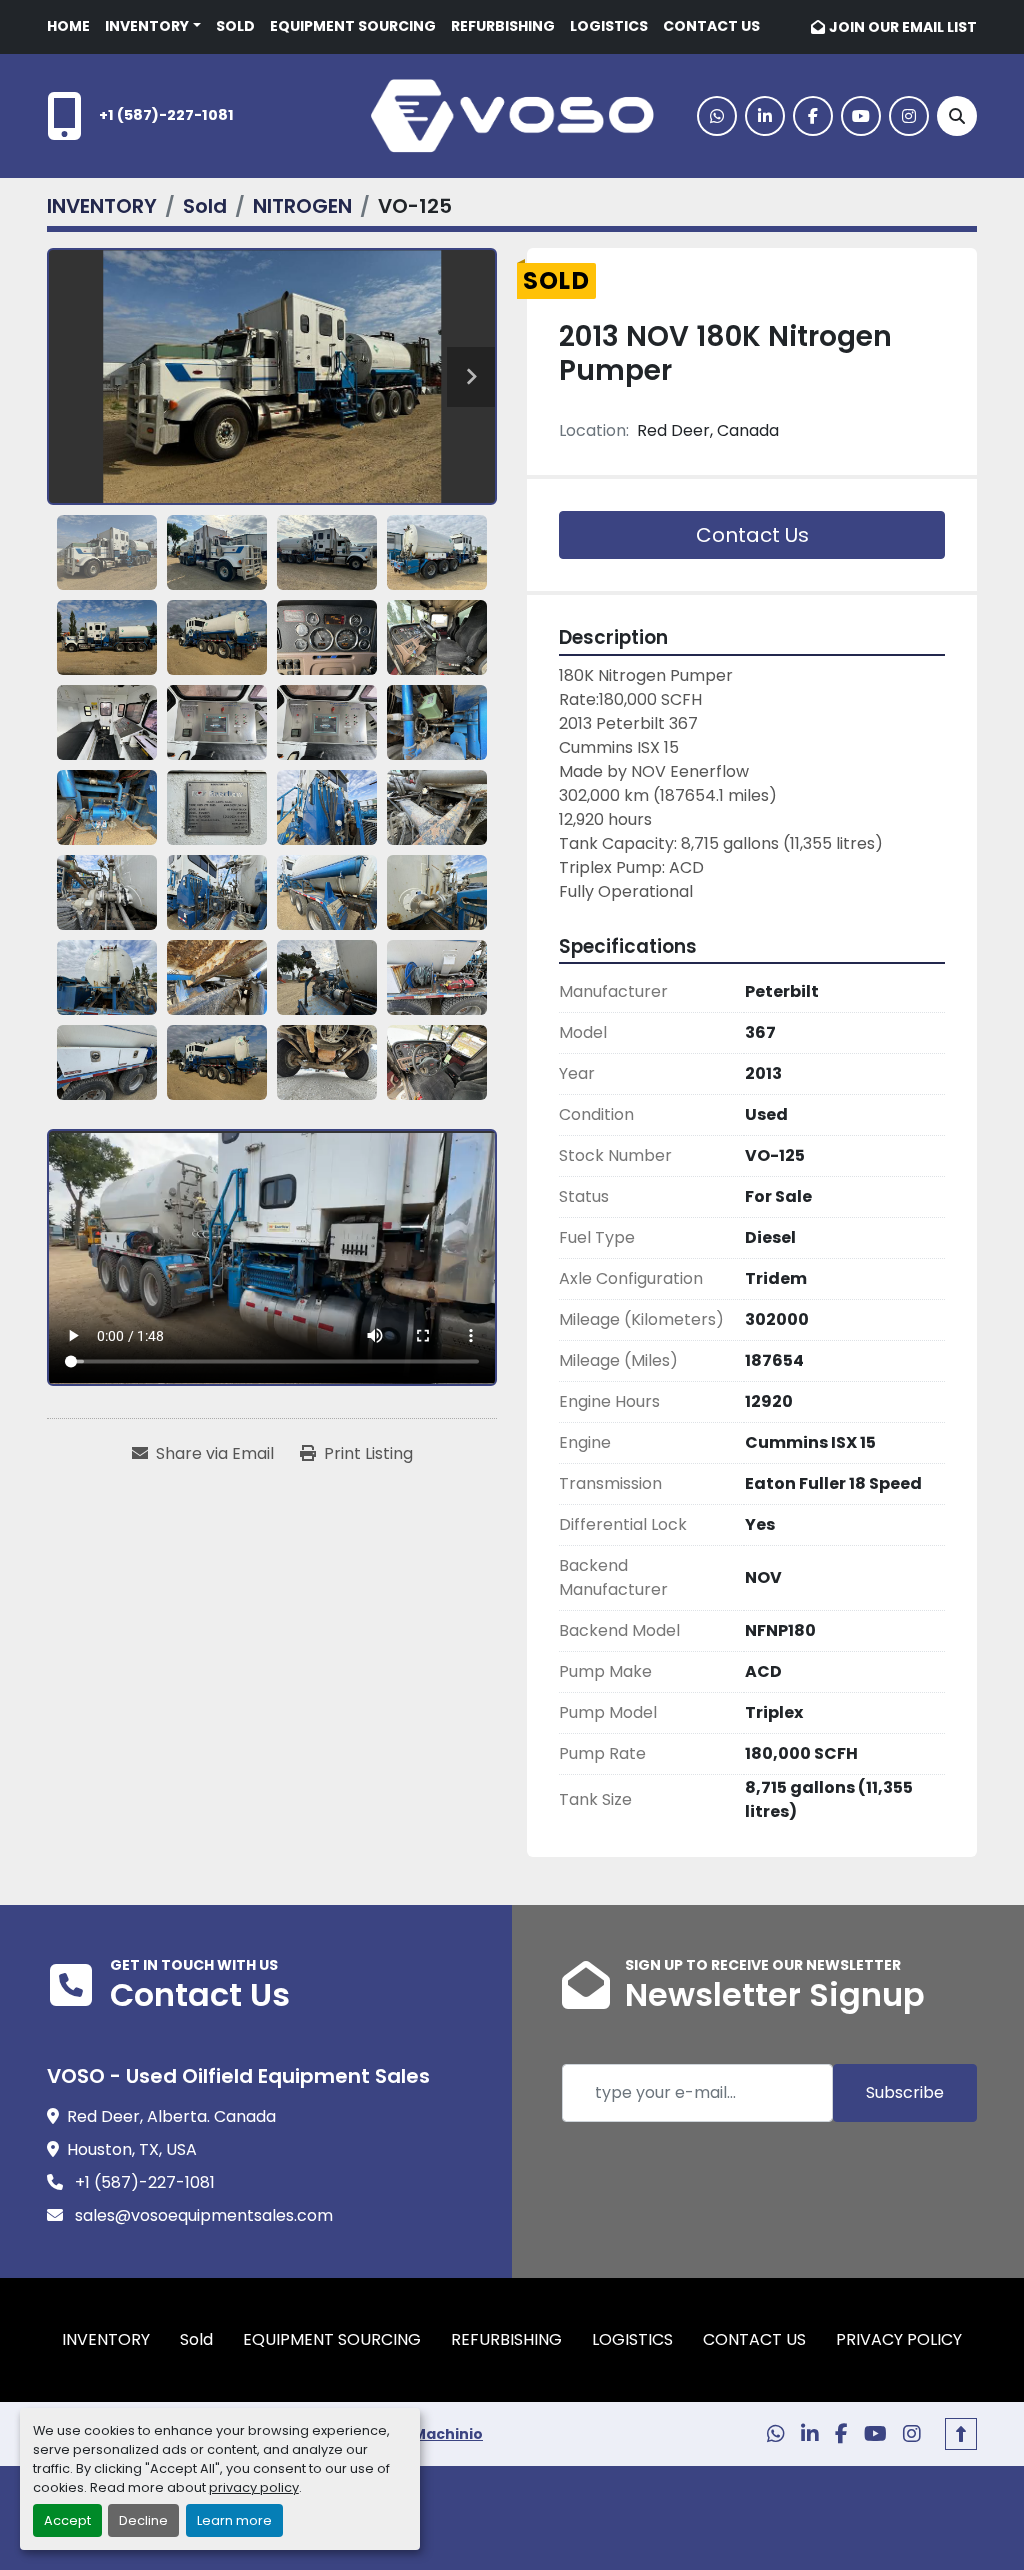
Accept (67, 2520)
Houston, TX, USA (132, 2149)
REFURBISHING (503, 26)
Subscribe (905, 2092)
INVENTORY (147, 26)
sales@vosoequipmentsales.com (202, 2215)
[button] (153, 26)
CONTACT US (711, 26)
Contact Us (752, 535)
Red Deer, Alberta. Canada (171, 2116)
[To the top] (961, 2434)
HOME (68, 26)
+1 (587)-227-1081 (166, 115)
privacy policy (254, 2487)
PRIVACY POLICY (899, 2339)
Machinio (448, 2434)
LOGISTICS (609, 26)
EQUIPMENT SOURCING (353, 26)
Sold (235, 26)
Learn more (234, 2520)
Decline (143, 2520)
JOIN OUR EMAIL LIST (903, 27)
